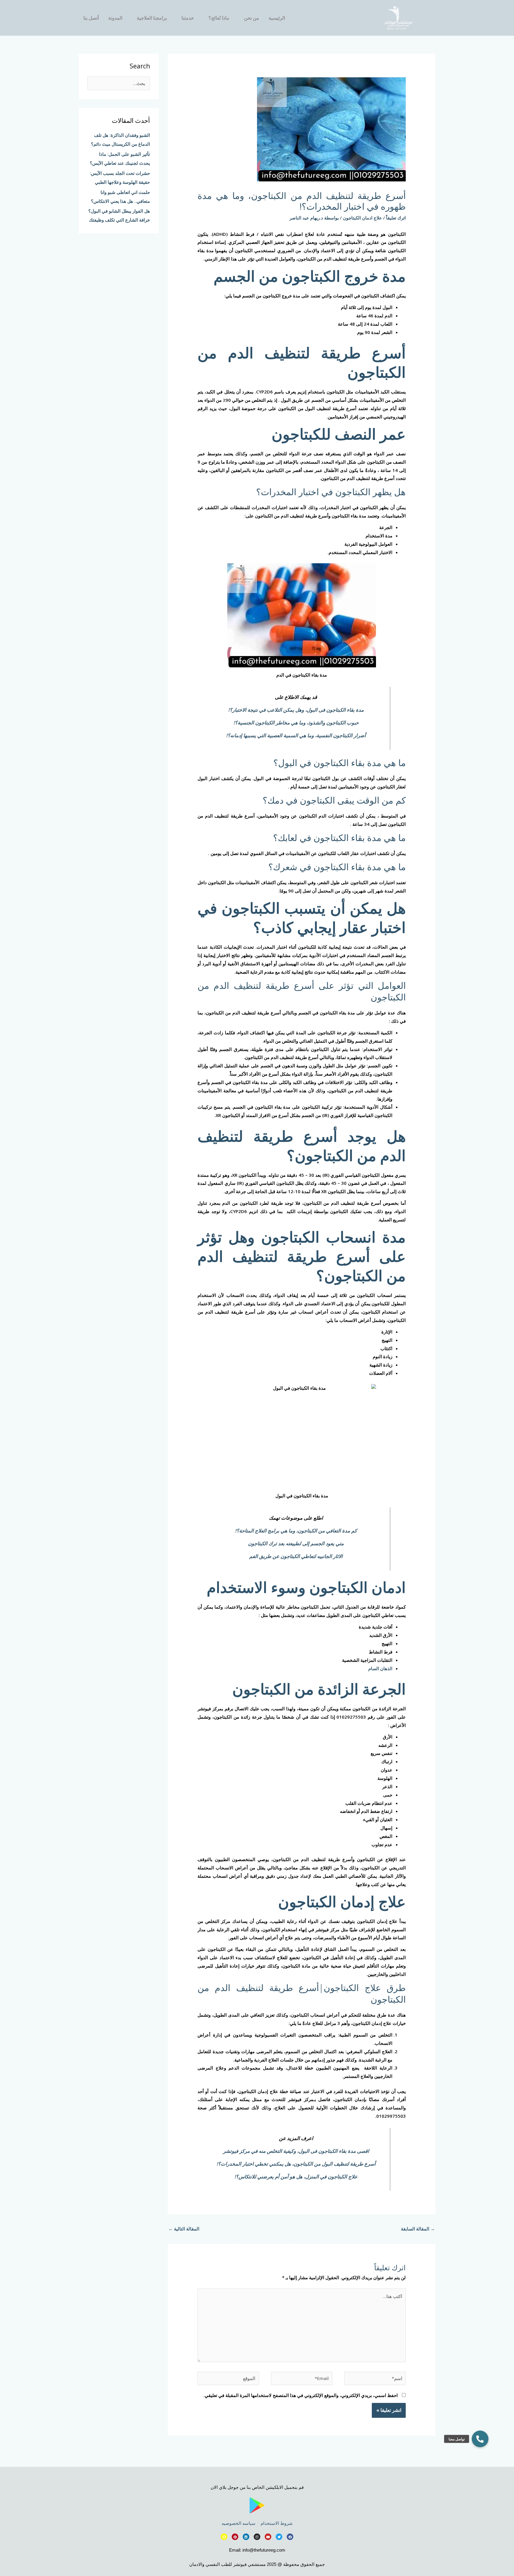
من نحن (251, 18)
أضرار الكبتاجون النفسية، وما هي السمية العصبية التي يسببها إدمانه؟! (296, 735)
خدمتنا (188, 18)
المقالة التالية (184, 2229)
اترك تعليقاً (396, 218)
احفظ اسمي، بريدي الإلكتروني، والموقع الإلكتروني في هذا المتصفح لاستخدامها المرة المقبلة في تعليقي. (301, 2395)
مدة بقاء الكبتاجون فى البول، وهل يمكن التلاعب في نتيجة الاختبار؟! (296, 710)
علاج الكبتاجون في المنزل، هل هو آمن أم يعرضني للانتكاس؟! (296, 2176)
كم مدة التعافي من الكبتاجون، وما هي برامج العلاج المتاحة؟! (296, 1531)
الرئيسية (277, 18)
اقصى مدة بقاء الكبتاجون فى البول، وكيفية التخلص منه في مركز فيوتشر (296, 2151)
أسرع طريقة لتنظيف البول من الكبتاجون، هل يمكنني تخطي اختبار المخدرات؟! (296, 2164)
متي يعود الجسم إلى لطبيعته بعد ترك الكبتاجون (296, 1543)
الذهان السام (380, 1668)
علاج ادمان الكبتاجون (362, 218)
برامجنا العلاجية (152, 18)
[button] (480, 2439)
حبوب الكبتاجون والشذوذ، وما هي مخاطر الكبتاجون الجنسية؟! (296, 723)
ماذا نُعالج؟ (219, 18)
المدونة (115, 18)
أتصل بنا (91, 18)
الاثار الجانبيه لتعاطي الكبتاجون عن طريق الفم (296, 1556)
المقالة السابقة (418, 2229)
